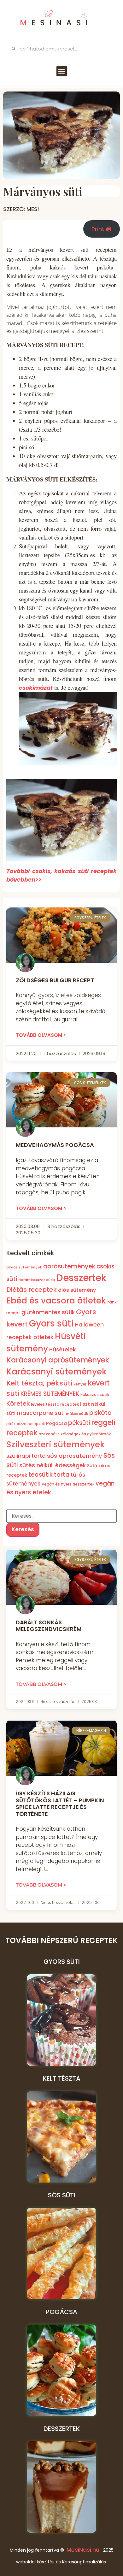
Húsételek (62, 1350)
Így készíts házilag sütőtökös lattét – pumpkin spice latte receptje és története (60, 1804)
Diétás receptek (32, 1290)
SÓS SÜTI (62, 2195)
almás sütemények (24, 1267)
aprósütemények (69, 1266)
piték (11, 1424)
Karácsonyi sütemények (56, 1372)
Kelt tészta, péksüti (39, 1383)
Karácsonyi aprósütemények (58, 1360)
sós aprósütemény (75, 1456)
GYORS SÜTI (62, 1962)
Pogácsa (56, 1423)
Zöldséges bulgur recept (55, 980)
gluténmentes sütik (48, 1312)
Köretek (18, 1404)
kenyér (80, 1384)
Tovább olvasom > (41, 1035)
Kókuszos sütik (95, 1394)
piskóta (100, 1413)
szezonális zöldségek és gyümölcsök (75, 1434)
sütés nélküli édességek (53, 1465)
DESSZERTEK (62, 2429)
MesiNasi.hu (83, 2550)
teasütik (41, 1475)
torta (62, 1475)
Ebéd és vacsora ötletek (56, 1300)
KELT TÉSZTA (62, 2078)
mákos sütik (77, 1414)
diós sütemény (77, 1290)
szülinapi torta (26, 1456)
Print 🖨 (102, 229)
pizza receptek (31, 1424)
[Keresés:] (61, 1516)
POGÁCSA (61, 2312)
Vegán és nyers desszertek (68, 1484)
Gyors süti (51, 1323)
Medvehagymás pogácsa (55, 1145)
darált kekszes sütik (37, 1280)
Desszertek (81, 1278)
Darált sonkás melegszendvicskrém (49, 1626)
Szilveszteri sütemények (55, 1445)
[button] (62, 71)
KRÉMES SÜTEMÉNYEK (50, 1394)
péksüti (79, 1423)
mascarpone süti (41, 1413)
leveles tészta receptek (55, 1404)
